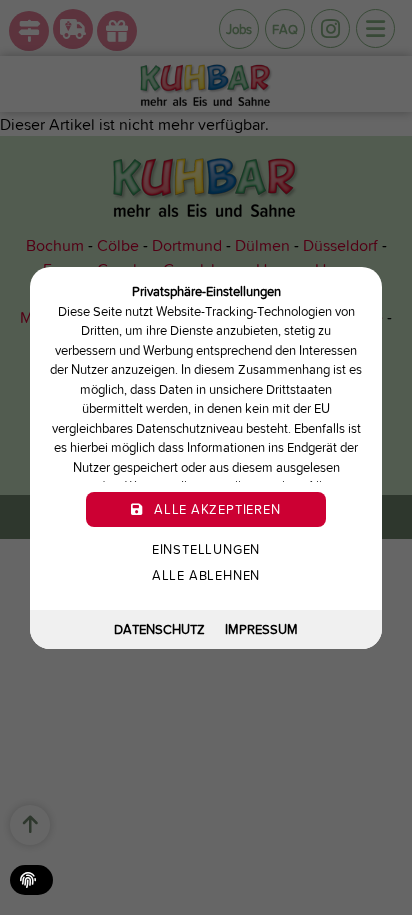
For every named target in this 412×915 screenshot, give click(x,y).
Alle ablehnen (206, 575)
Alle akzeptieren (215, 509)
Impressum (261, 628)
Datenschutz (159, 628)
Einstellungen (206, 549)
